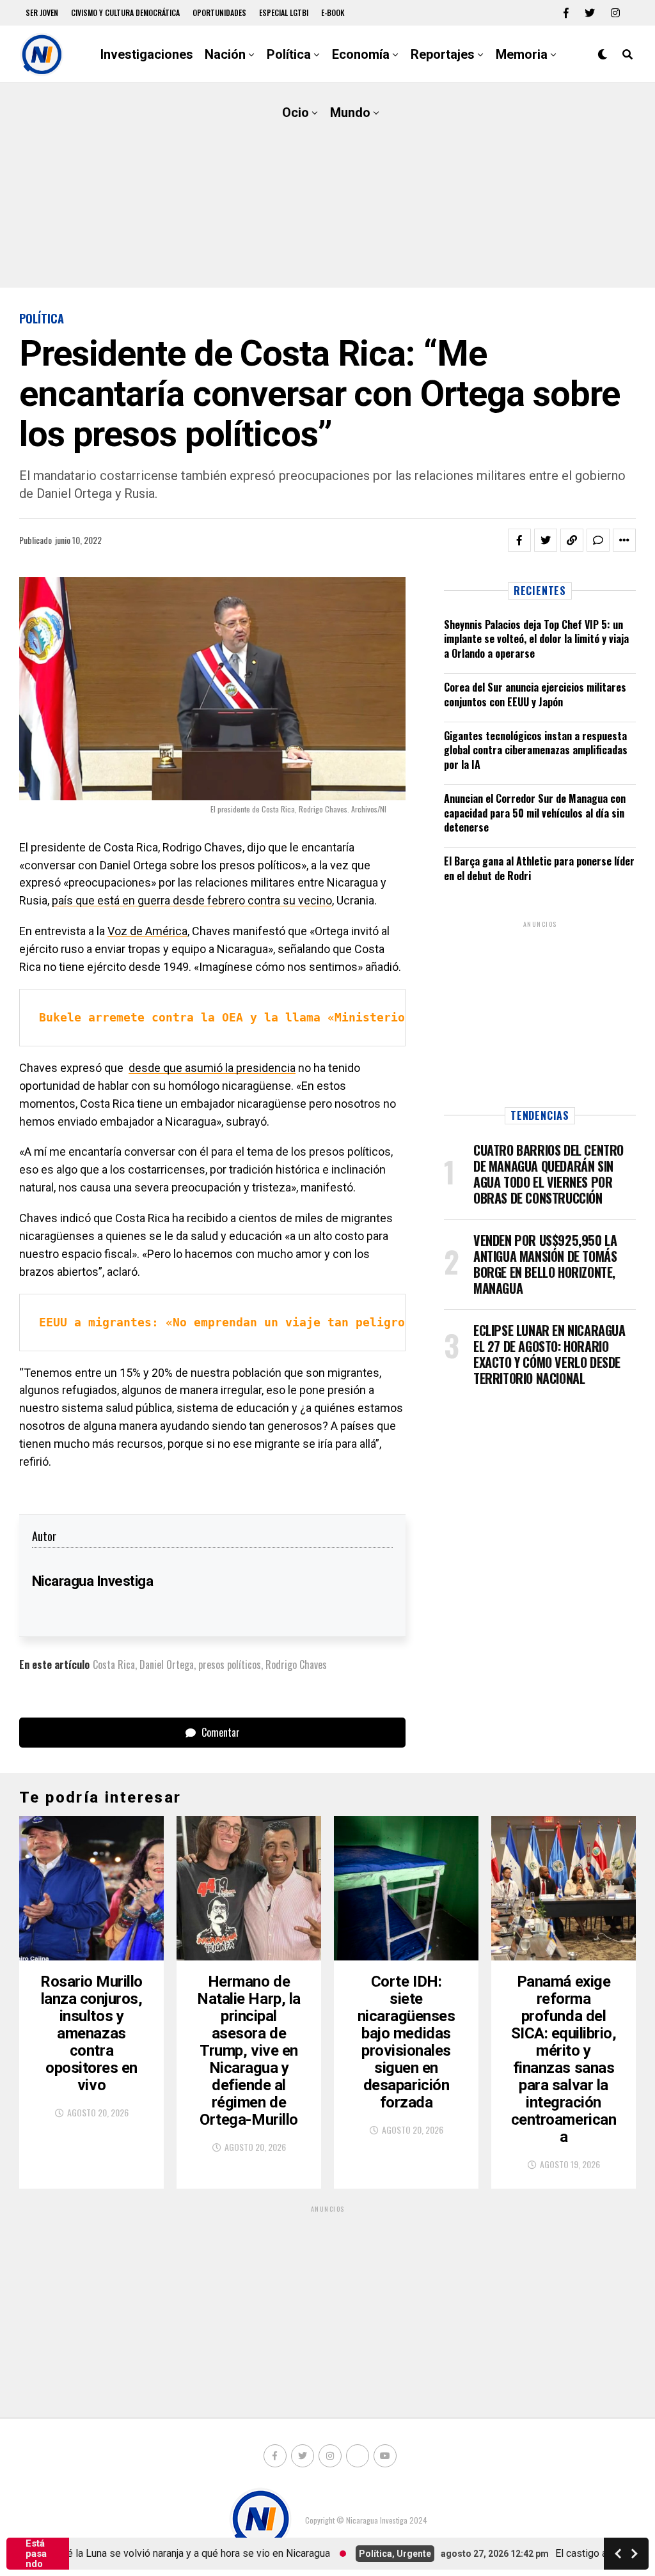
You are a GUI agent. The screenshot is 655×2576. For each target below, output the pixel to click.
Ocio (296, 113)
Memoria (522, 54)
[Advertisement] (327, 185)
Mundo (350, 113)
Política (289, 54)
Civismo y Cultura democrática (125, 12)
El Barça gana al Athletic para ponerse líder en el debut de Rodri (539, 868)
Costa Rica (114, 1664)
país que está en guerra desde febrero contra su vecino (192, 900)
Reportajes (443, 54)
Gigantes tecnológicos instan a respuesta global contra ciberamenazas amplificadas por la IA (536, 750)
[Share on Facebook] (519, 540)
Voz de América (147, 931)
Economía (361, 54)
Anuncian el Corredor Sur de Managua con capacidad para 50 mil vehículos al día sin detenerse (535, 813)
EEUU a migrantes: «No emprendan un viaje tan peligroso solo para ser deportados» (320, 1322)
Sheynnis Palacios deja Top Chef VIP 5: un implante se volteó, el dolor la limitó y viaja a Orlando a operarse (536, 639)
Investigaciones (147, 54)
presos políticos (230, 1664)
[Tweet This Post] (546, 540)
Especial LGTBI (284, 12)
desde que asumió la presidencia (212, 1068)
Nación (225, 54)
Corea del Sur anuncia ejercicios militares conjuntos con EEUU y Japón (535, 694)
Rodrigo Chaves (296, 1664)
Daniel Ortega (167, 1664)
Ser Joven (42, 12)
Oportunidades (219, 12)
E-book (333, 12)
